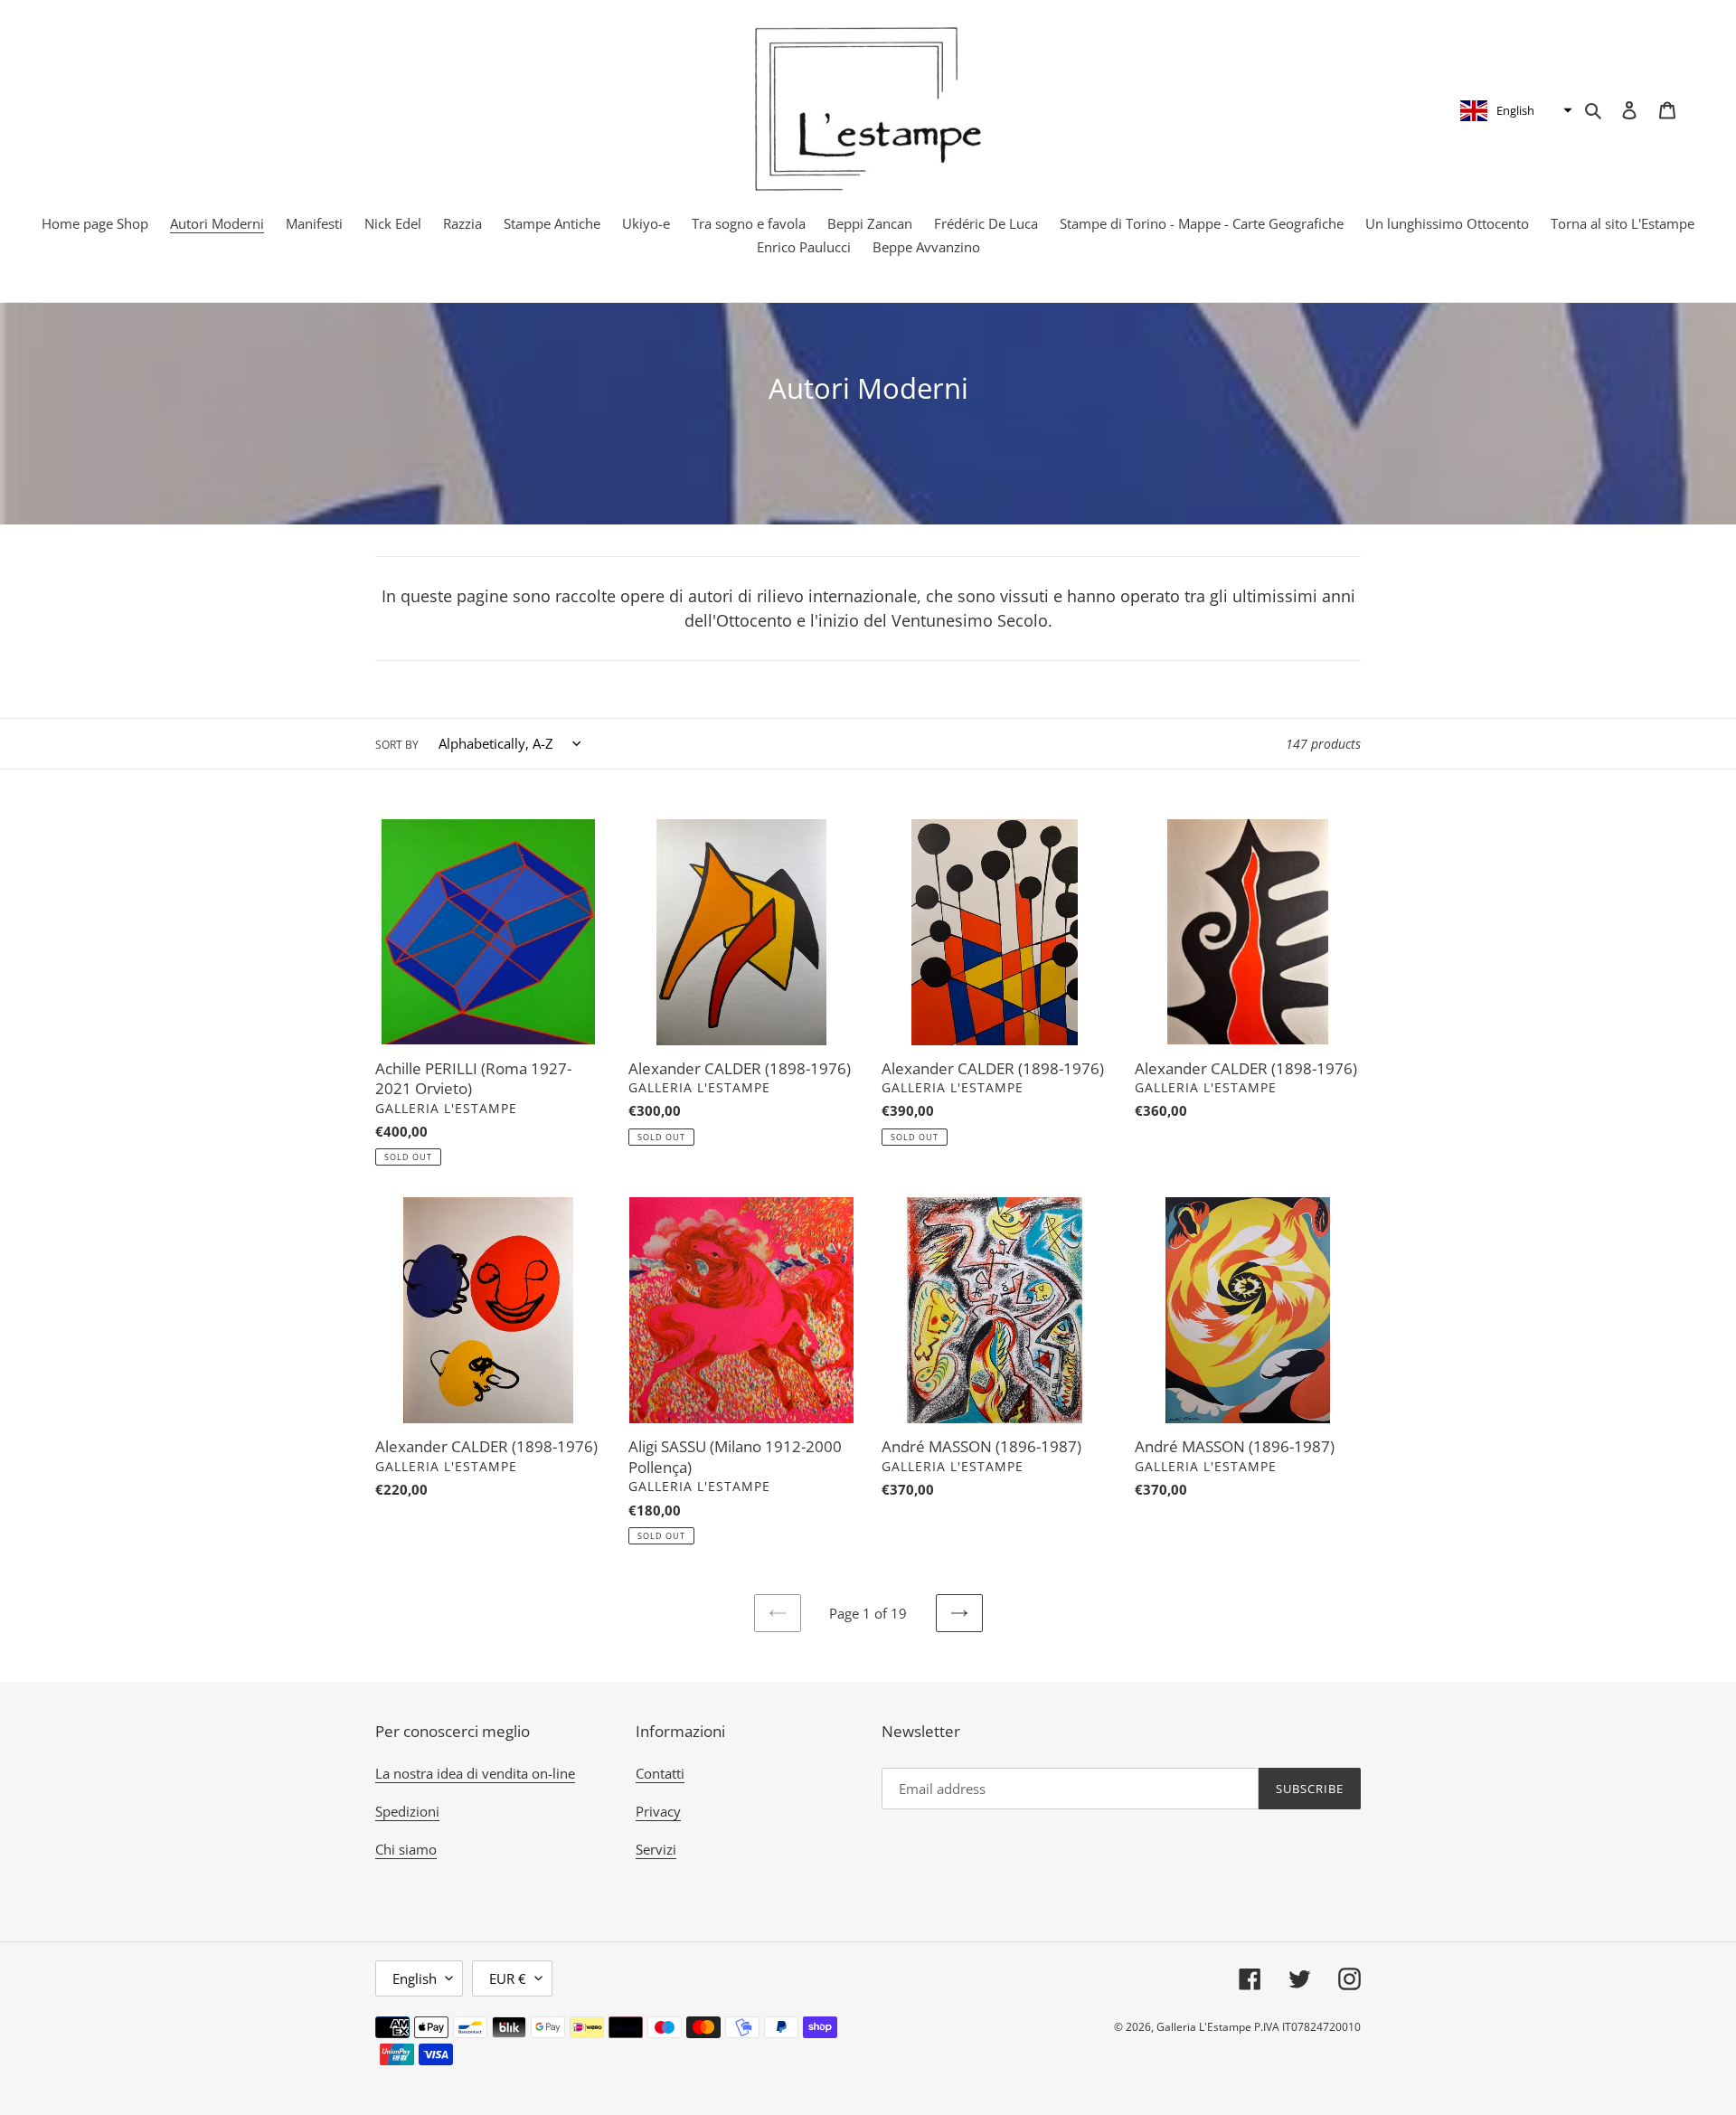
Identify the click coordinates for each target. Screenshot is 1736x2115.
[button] (1514, 110)
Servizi (656, 1849)
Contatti (660, 1773)
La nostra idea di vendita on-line (475, 1773)
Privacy (658, 1811)
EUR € (508, 1978)
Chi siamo (406, 1849)
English (415, 1978)
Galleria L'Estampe (1204, 2027)
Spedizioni (407, 1811)
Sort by (397, 745)
